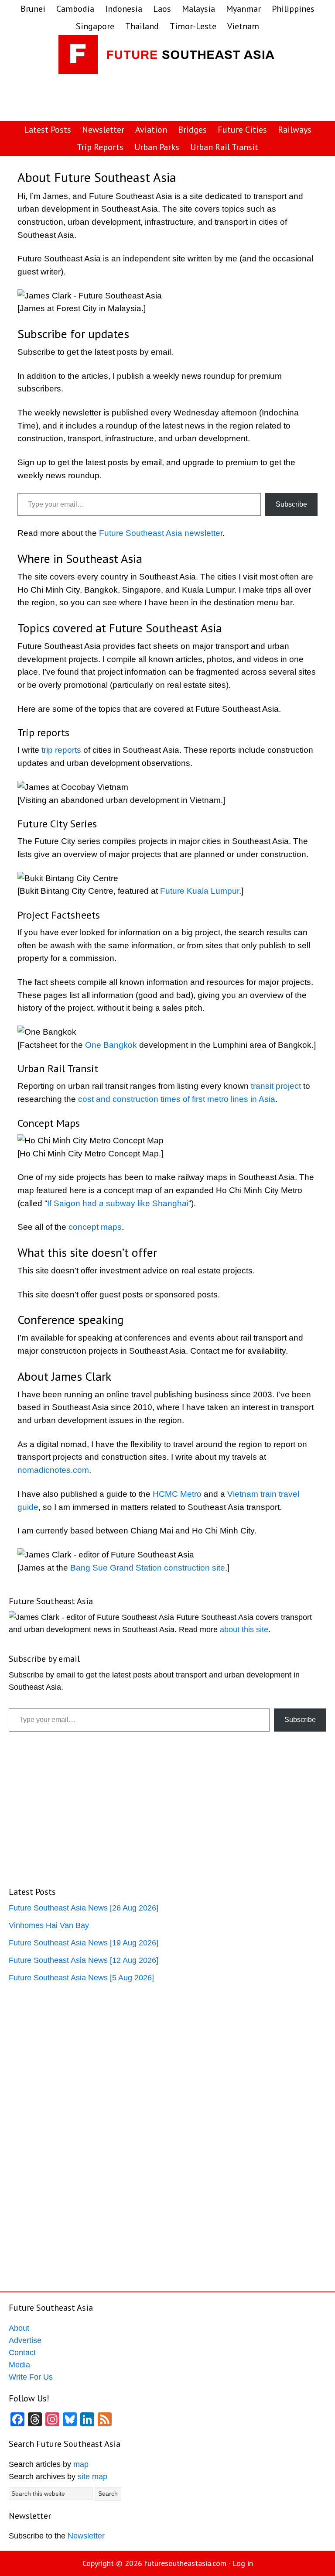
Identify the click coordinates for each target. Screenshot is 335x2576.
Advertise (25, 2340)
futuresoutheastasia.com (185, 2563)
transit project (276, 1086)
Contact (22, 2353)
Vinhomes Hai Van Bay (49, 1925)
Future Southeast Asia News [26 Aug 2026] (84, 1908)
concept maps (95, 1227)
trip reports (61, 750)
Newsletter (86, 2536)
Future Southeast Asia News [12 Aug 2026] (84, 1960)
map (81, 2464)
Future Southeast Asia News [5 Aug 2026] (81, 1978)
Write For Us (31, 2377)
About (19, 2328)
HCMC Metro (177, 1494)
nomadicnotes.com (53, 1470)
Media (19, 2365)
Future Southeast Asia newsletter (161, 533)
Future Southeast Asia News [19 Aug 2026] (84, 1943)
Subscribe (291, 504)
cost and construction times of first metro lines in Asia (177, 1099)
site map (92, 2477)
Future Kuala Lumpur (200, 891)
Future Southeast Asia (167, 57)
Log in (243, 2563)
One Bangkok (111, 1045)
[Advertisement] (176, 98)
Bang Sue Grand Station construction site (148, 1568)
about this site (244, 1629)
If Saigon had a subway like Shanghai (118, 1203)
